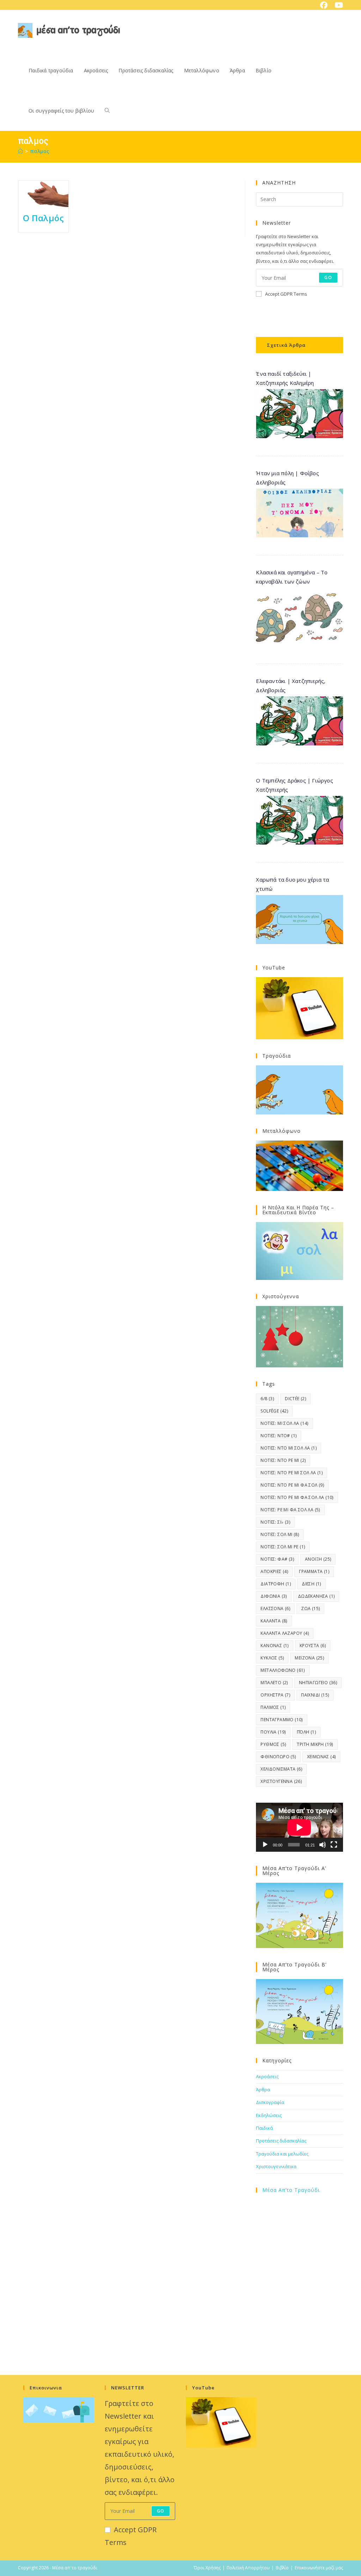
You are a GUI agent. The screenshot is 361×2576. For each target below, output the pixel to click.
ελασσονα (275, 1609)
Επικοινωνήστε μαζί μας (319, 2568)
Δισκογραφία (270, 2102)
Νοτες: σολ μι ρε (283, 1547)
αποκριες (274, 1571)
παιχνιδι (315, 1695)
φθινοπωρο (278, 1757)
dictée (295, 1399)
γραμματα (314, 1571)
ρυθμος (273, 1744)
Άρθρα (263, 2090)
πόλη (306, 1732)
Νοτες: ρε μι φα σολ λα (290, 1510)
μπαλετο (274, 1683)
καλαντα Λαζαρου (285, 1633)
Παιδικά (264, 2128)
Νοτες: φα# (277, 1559)
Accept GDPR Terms (286, 294)
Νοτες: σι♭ (275, 1522)
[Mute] (323, 1845)
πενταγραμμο (282, 1720)
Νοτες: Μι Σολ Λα (284, 1423)
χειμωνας (322, 1757)
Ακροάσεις (267, 2076)
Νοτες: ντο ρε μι (283, 1460)
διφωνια (274, 1596)
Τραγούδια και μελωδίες (282, 2154)
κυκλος (272, 1658)
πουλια (273, 1732)
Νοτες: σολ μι (280, 1534)
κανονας (274, 1646)
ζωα (310, 1609)
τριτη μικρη (315, 1744)
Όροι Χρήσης (207, 2568)
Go (328, 277)
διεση (311, 1584)
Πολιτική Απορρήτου (248, 2568)
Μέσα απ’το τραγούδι (291, 2190)
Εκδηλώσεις (269, 2115)
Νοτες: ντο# (279, 1436)
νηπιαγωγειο (318, 1683)
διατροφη (276, 1584)
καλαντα (274, 1621)
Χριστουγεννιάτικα (276, 2166)
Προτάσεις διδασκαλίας (281, 2141)
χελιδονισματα (281, 1769)
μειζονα (309, 1658)
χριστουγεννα (281, 1781)
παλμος (40, 151)
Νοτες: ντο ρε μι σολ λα (292, 1473)
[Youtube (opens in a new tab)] (337, 5)
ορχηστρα (275, 1695)
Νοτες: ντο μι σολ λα (289, 1448)
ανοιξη (318, 1559)
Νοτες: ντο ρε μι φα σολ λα (297, 1497)
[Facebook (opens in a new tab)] (324, 5)
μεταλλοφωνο (283, 1670)
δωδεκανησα (316, 1596)
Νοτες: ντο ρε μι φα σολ (292, 1485)
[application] (299, 1827)
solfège (274, 1411)
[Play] (265, 1845)
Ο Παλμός (44, 218)
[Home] (20, 151)
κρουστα (313, 1646)
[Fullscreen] (334, 1845)
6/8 (267, 1399)
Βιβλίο (282, 2568)
